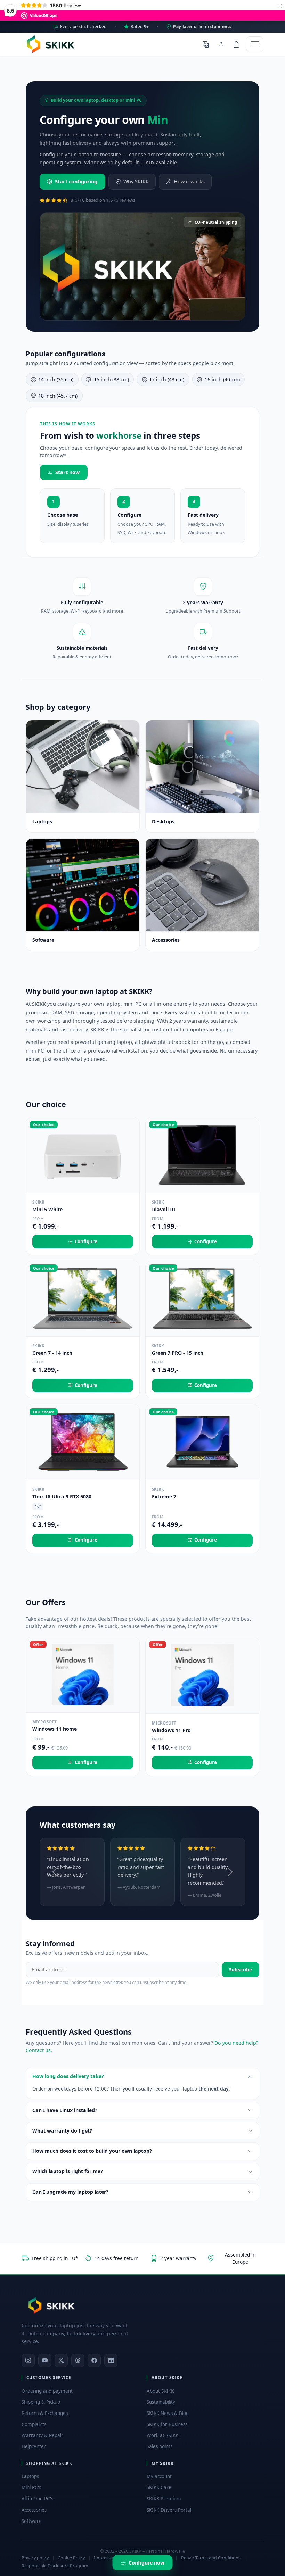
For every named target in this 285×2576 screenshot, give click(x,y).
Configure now (146, 2563)
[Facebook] (94, 2360)
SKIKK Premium (164, 2499)
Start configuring (76, 181)
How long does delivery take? (68, 2076)
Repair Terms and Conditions (211, 2558)
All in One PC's (37, 2499)
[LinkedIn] (111, 2360)
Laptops (30, 2476)
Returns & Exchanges (45, 2413)
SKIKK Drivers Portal (169, 2510)
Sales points (160, 2446)
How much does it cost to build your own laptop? (92, 2151)
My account (159, 2476)
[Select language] (206, 44)
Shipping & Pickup (41, 2402)
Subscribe (241, 1970)
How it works (189, 181)
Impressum (106, 2558)
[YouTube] (45, 2360)
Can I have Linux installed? (65, 2110)
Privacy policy (35, 2558)
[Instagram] (28, 2360)
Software (32, 2521)
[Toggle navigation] (255, 44)
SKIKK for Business (167, 2424)
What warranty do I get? (62, 2131)
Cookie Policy (71, 2558)
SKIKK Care (159, 2487)
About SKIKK (160, 2391)
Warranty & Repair (42, 2435)
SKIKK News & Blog (168, 2413)
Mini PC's (31, 2487)
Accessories (34, 2510)
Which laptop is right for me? (68, 2171)
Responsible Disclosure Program (55, 2566)
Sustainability (161, 2402)
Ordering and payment (47, 2391)
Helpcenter (34, 2446)
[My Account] (221, 44)
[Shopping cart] (236, 44)
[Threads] (78, 2360)
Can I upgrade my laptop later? (70, 2192)
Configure (86, 1241)
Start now (67, 472)
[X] (61, 2360)
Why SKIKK (136, 181)
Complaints (34, 2424)
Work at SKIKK (162, 2435)
